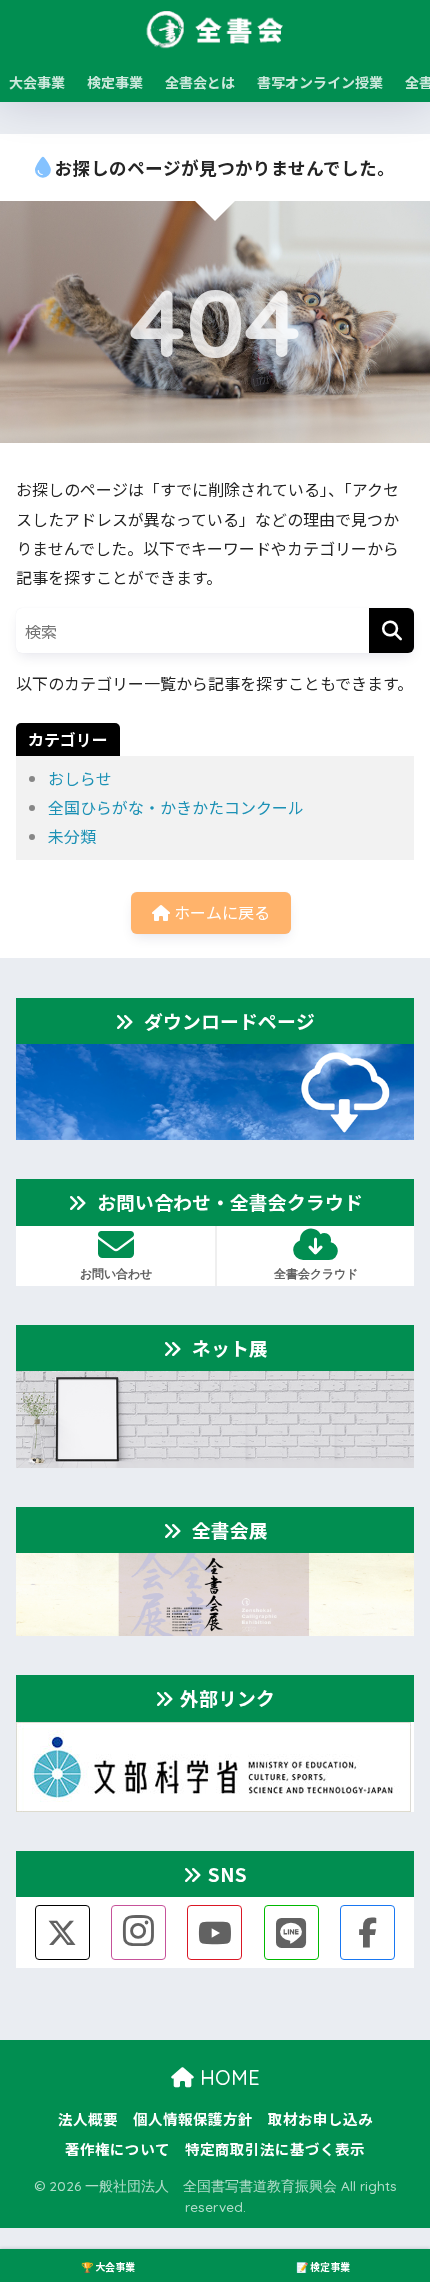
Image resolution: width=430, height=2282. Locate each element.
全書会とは (200, 82)
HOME (227, 2077)
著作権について (117, 2148)
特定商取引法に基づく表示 (275, 2148)
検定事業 (115, 82)
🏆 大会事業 (108, 2266)
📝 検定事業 (323, 2266)
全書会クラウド (316, 1273)
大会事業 (37, 82)
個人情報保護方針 (193, 2118)
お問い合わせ (116, 1273)
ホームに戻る (220, 912)
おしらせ (80, 778)
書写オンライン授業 (320, 82)
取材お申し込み (320, 2118)
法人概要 (88, 2118)
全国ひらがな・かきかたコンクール (176, 807)
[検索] (391, 630)
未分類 (72, 836)
